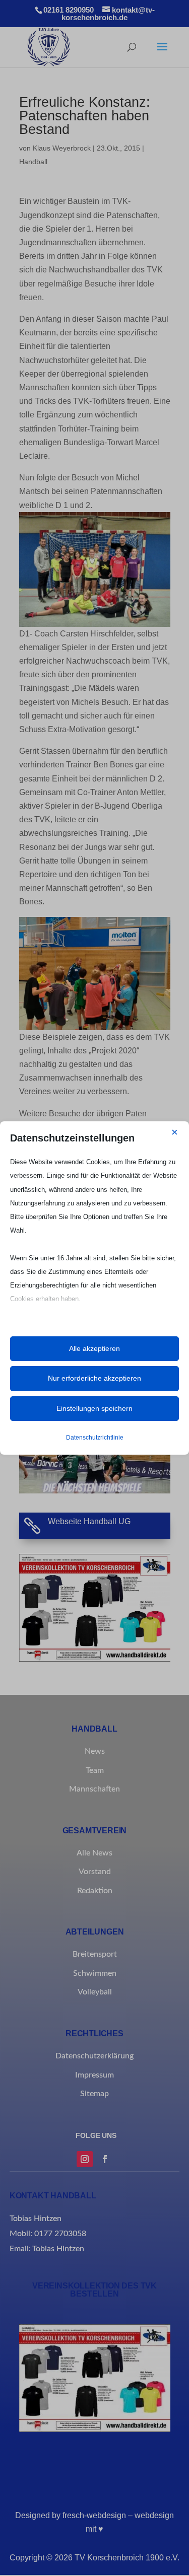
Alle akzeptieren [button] (94, 1348)
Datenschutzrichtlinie (95, 1438)
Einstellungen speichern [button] (94, 1408)
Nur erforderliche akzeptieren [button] (94, 1378)
